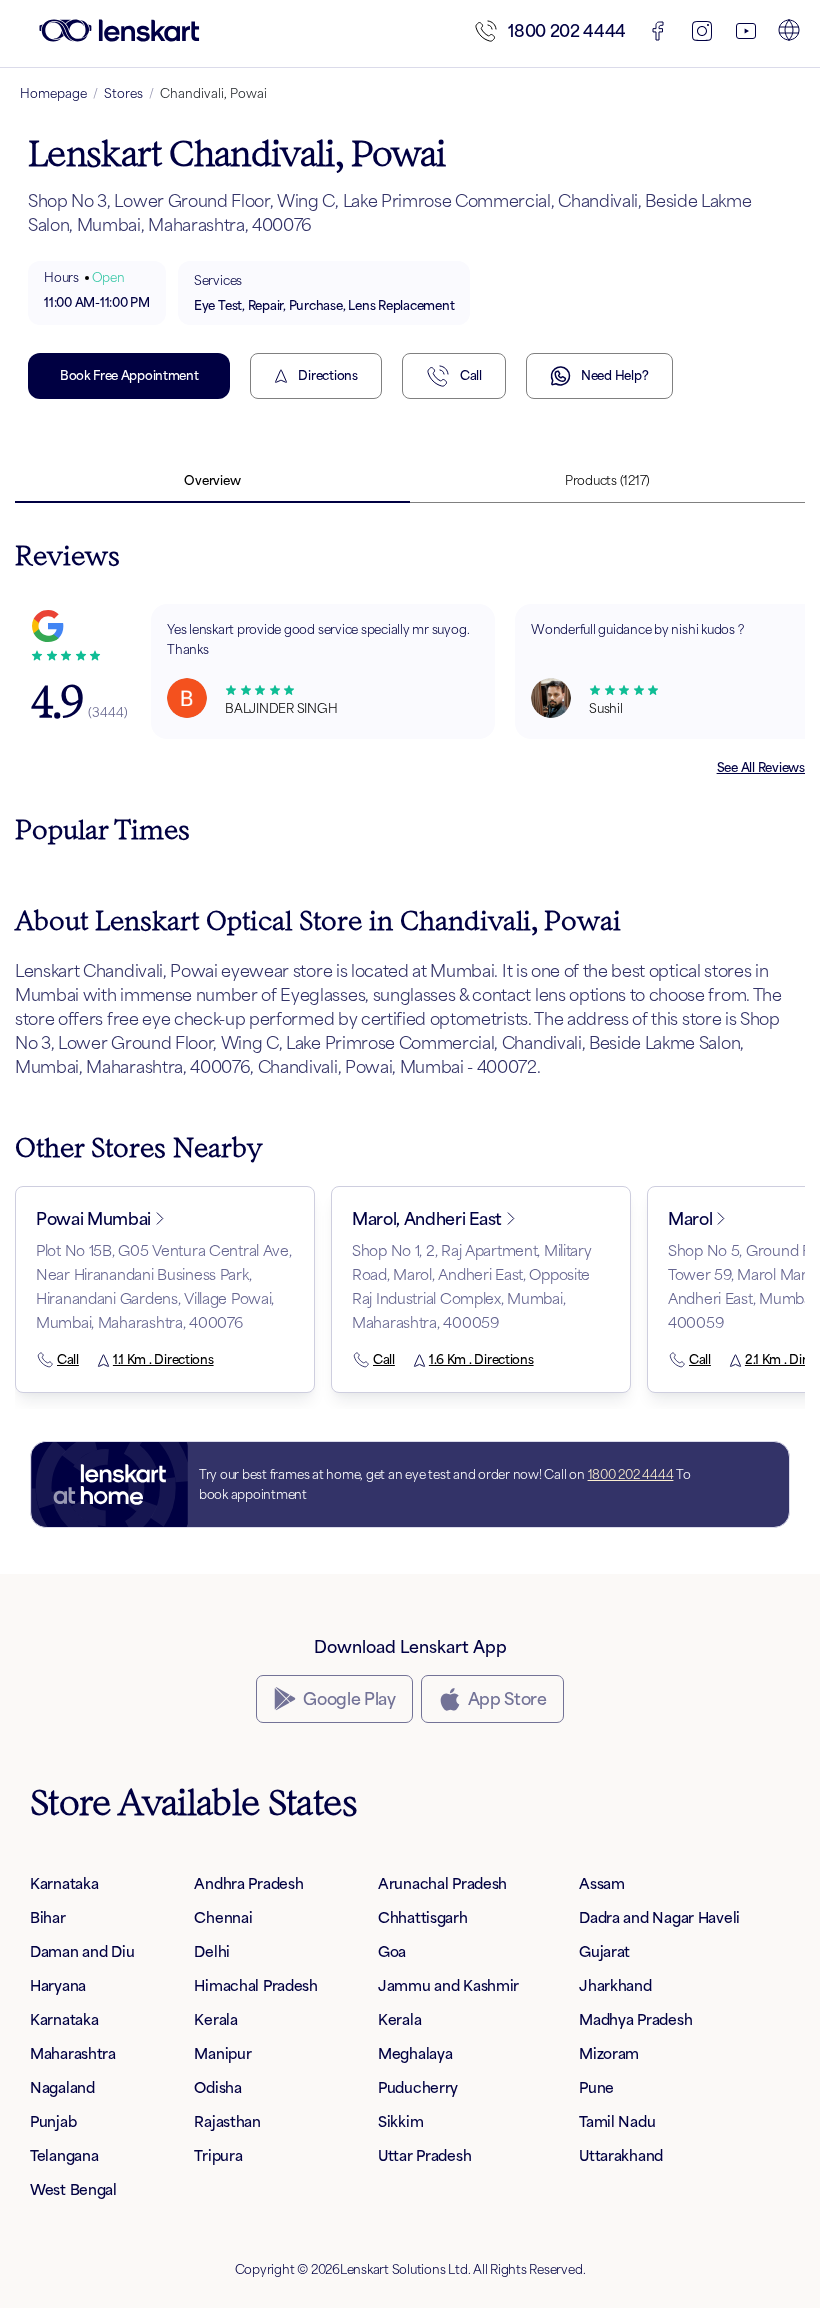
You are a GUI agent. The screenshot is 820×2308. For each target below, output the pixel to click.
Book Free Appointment (129, 375)
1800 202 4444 (567, 31)
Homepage (53, 93)
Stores (123, 93)
